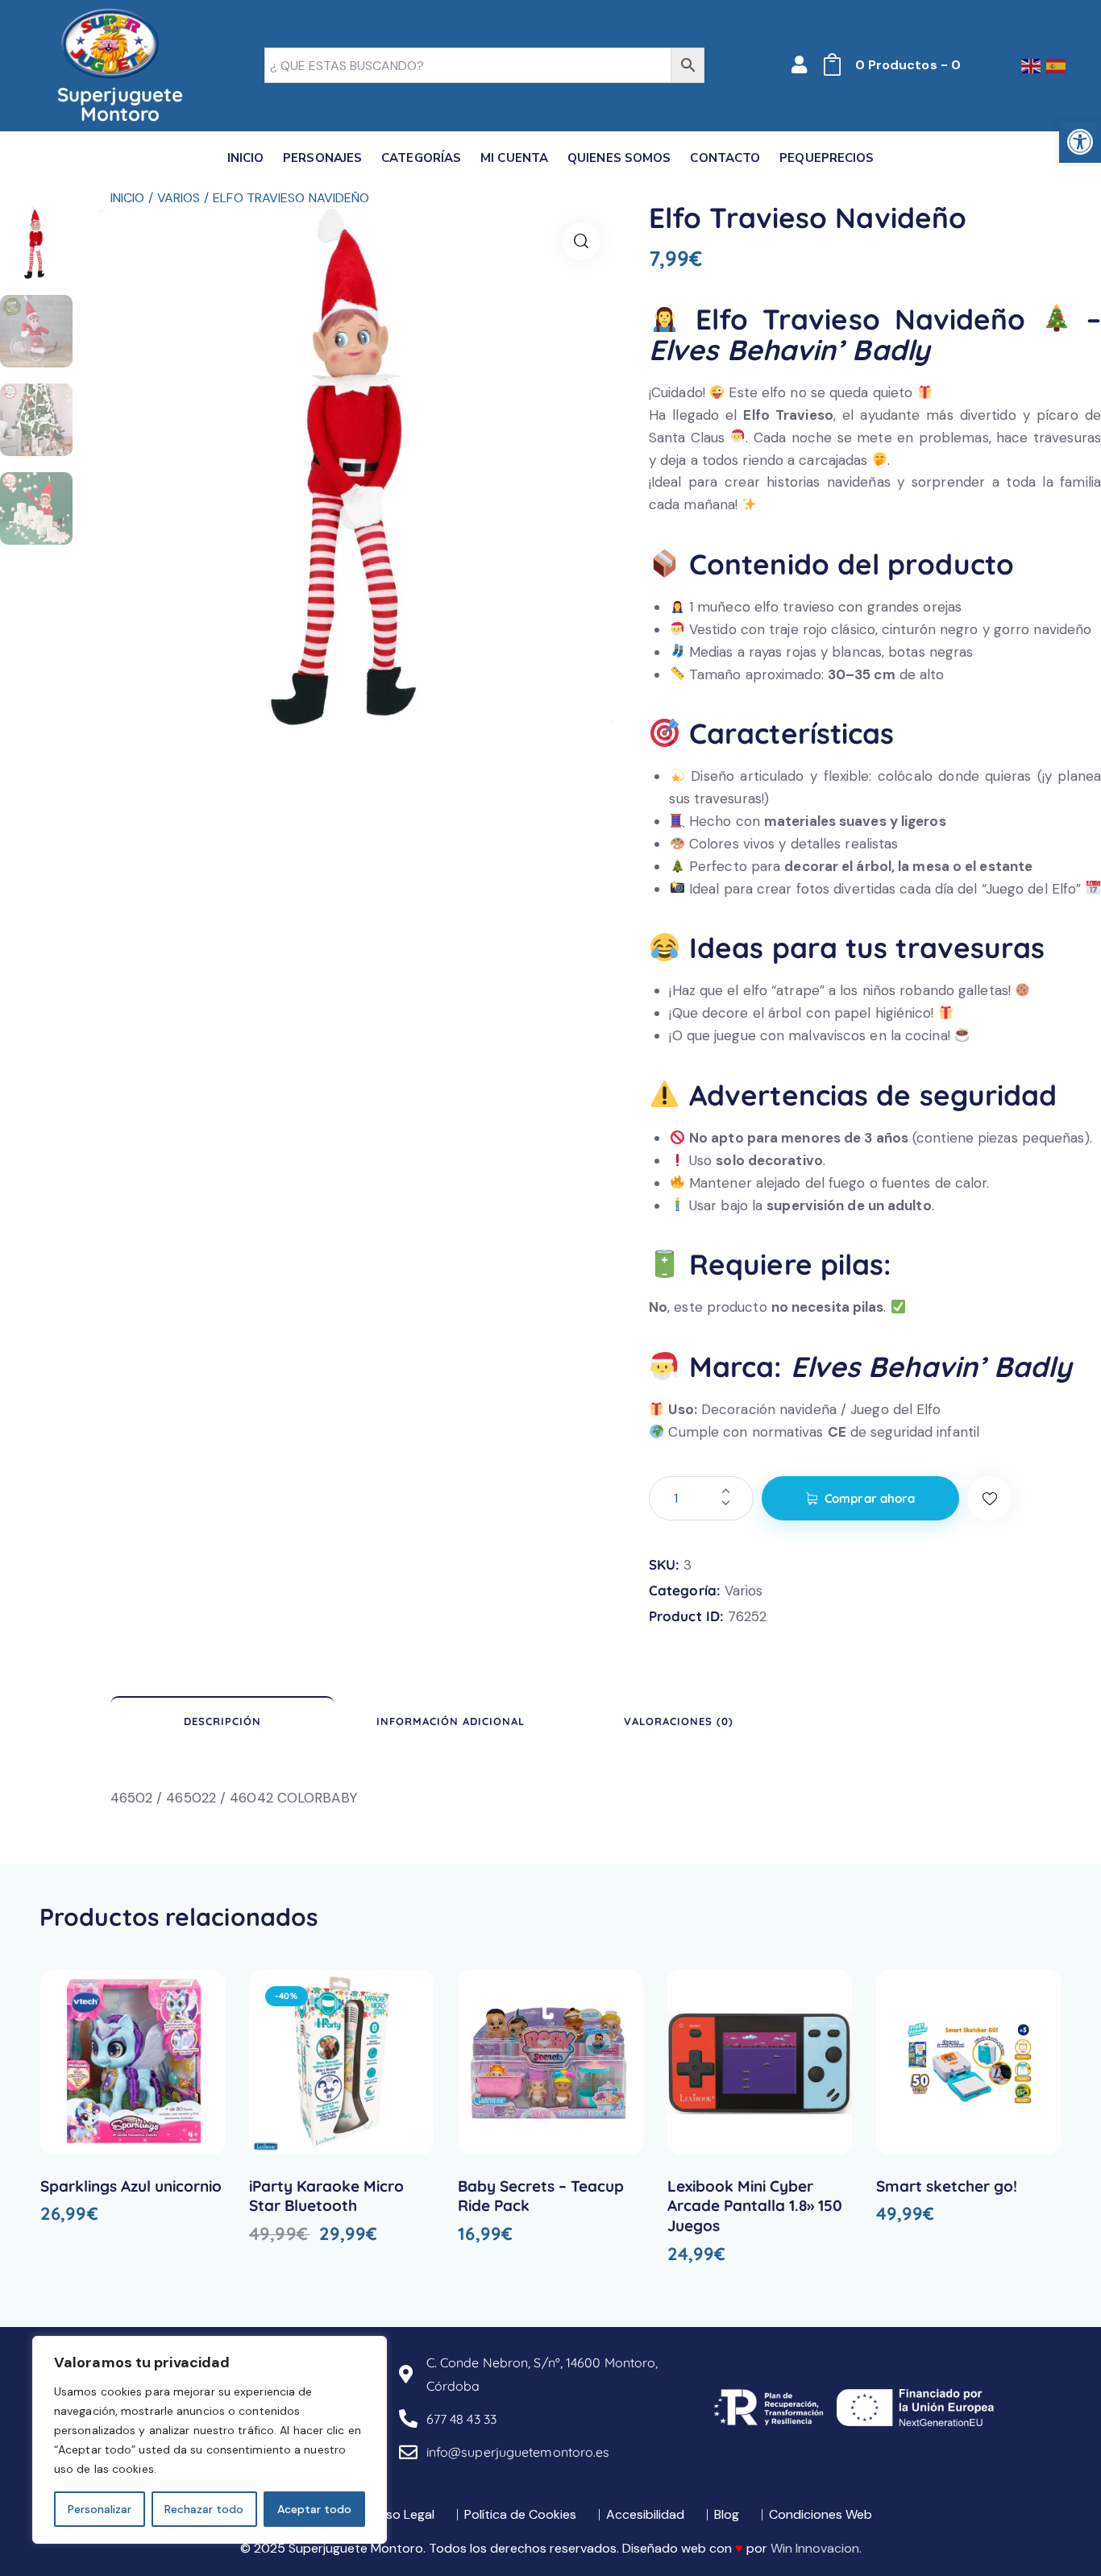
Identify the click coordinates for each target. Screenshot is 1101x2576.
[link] (1080, 142)
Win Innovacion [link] (815, 2548)
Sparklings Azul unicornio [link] (131, 2186)
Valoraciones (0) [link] (679, 1721)
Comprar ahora (870, 1498)
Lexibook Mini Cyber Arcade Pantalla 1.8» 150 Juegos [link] (755, 2206)
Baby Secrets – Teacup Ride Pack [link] (541, 2196)
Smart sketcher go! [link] (947, 2186)
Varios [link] (179, 198)
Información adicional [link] (451, 1721)
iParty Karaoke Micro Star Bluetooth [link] (326, 2196)
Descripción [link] (222, 1721)
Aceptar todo (314, 2509)
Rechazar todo (204, 2509)
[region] (210, 2440)
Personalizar (100, 2509)
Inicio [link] (128, 198)
